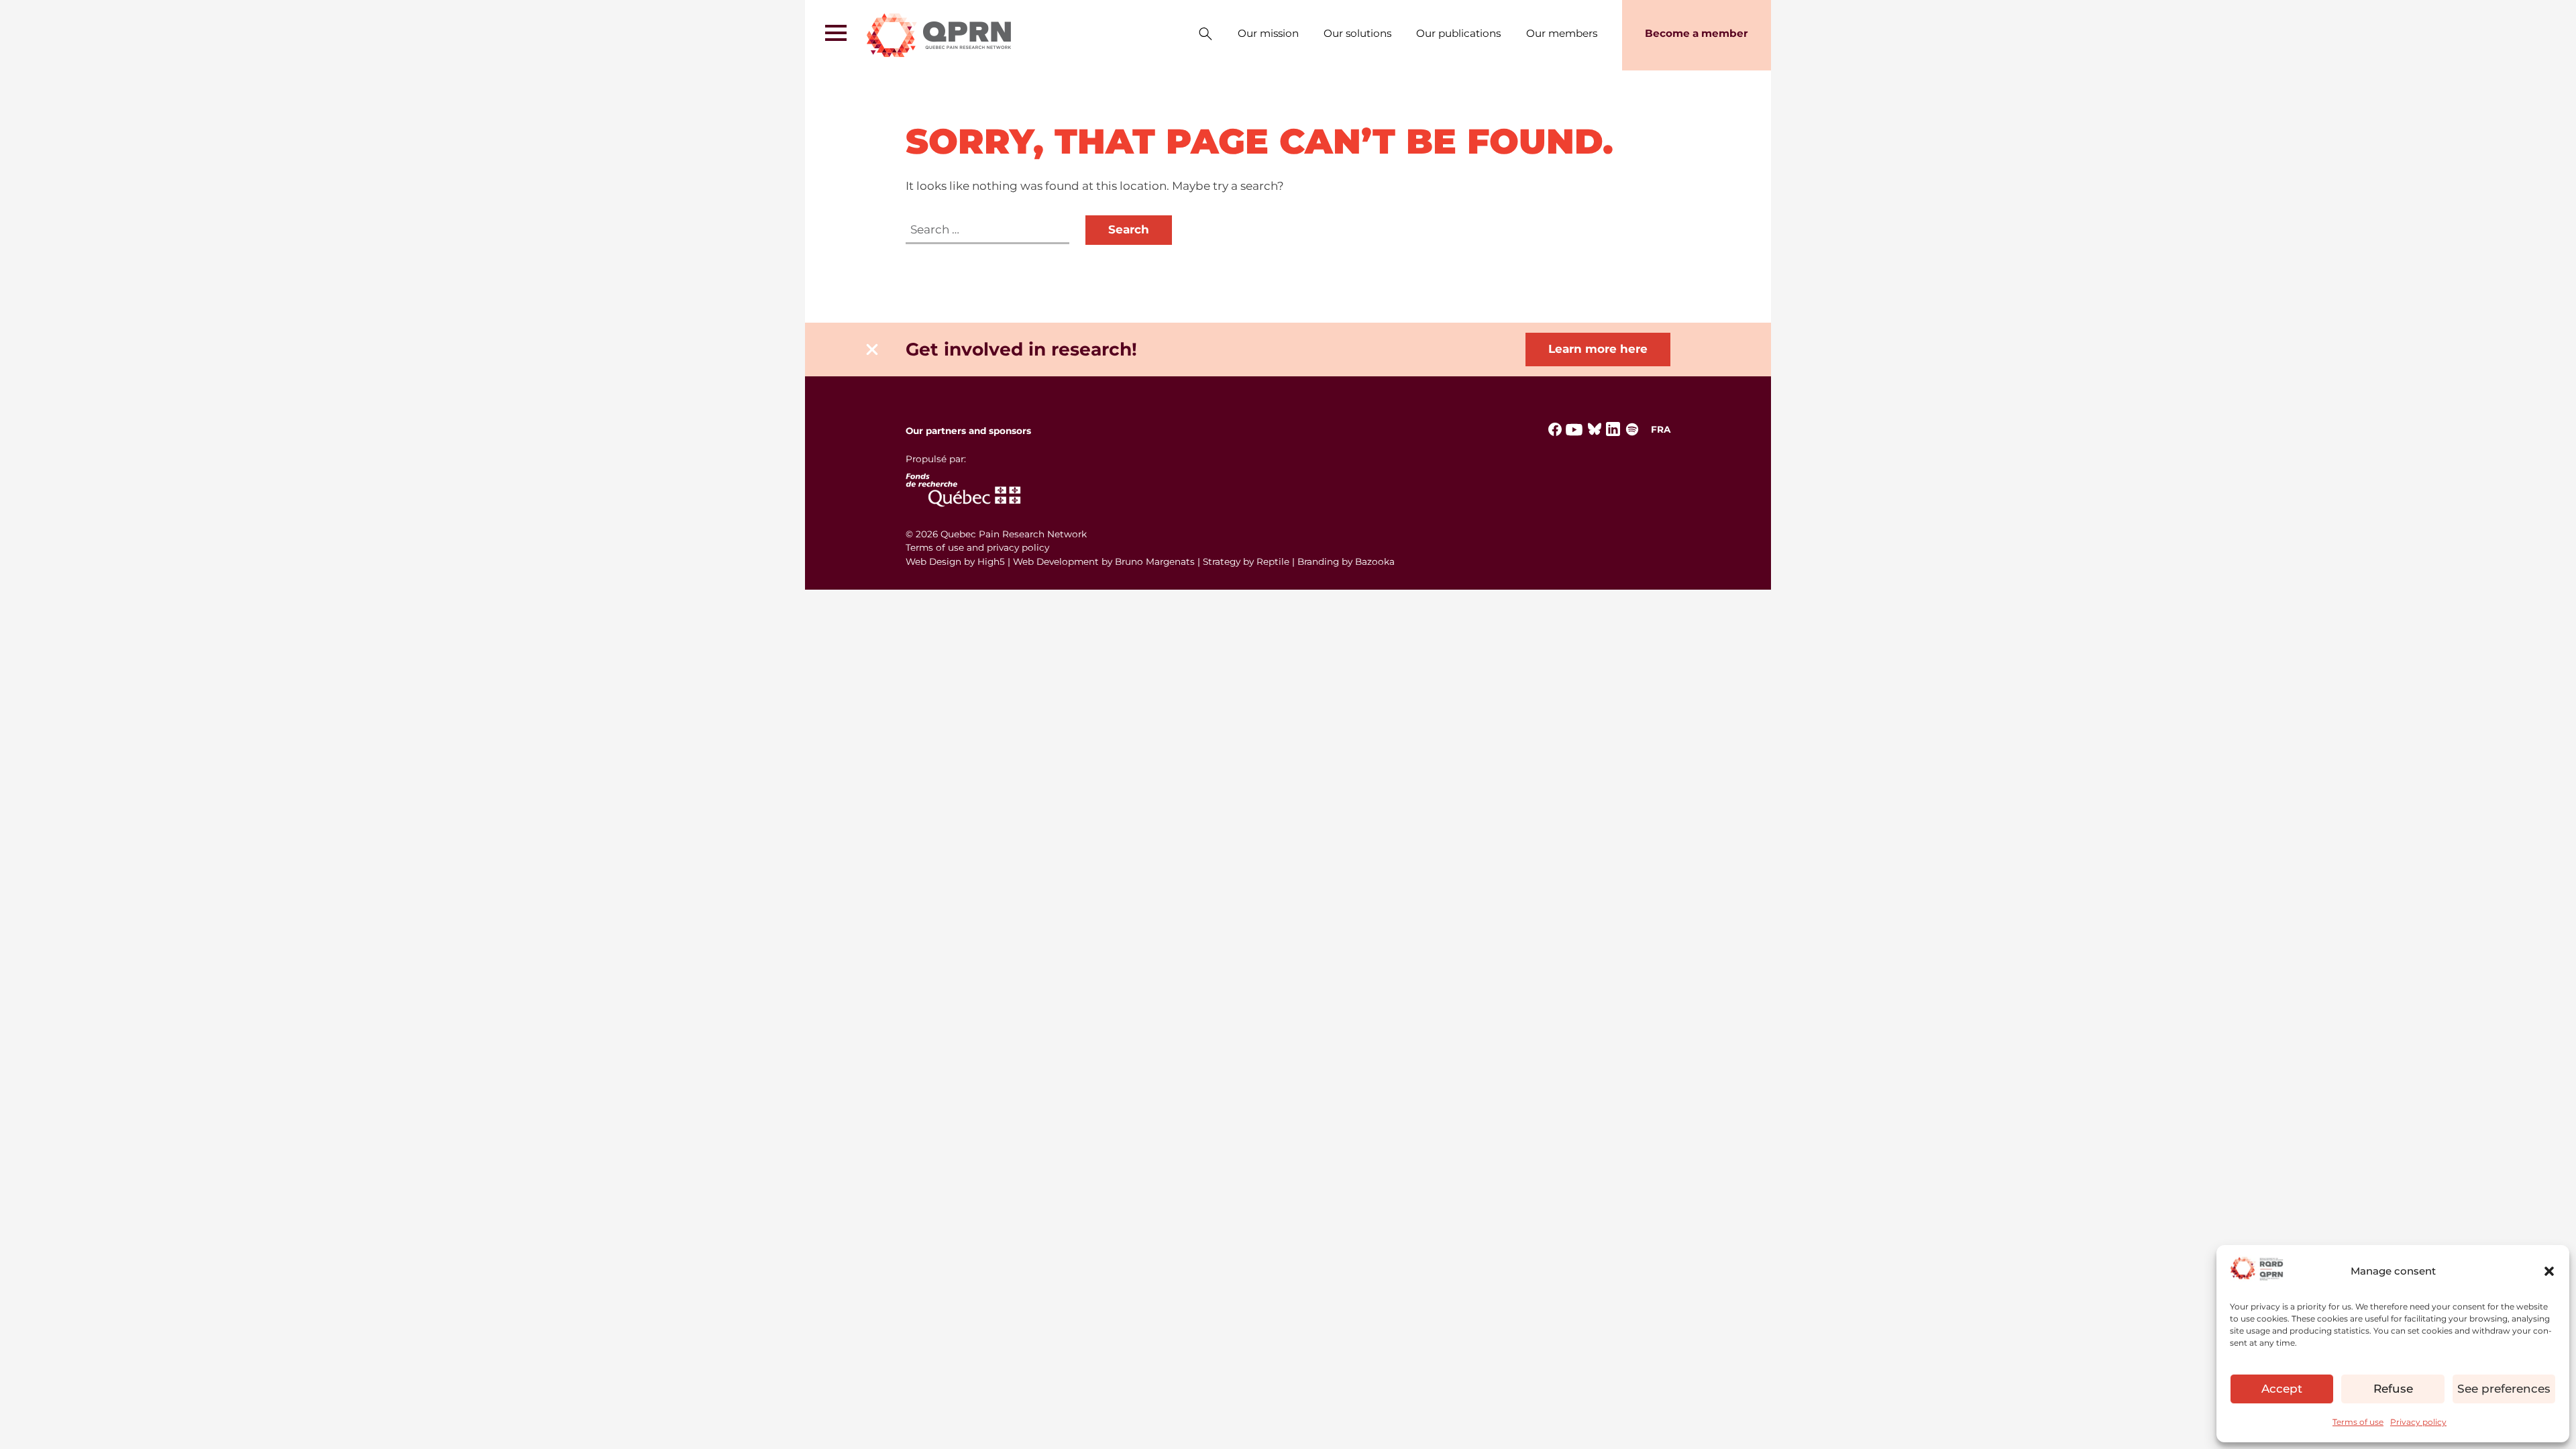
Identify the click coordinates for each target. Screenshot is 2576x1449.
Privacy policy (2418, 1422)
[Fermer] (872, 350)
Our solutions (1357, 33)
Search (1205, 35)
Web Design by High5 (955, 561)
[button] (2549, 1271)
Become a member (1697, 33)
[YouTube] (1574, 435)
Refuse (2393, 1389)
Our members (1562, 33)
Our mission (1268, 33)
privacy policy (1018, 547)
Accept (2282, 1389)
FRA (1661, 429)
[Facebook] (1555, 433)
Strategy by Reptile (1246, 561)
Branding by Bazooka (1346, 561)
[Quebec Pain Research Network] (940, 35)
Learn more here (1598, 349)
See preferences (2504, 1389)
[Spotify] (1632, 433)
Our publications (1458, 33)
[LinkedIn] (1613, 435)
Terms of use (2358, 1422)
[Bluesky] (1595, 433)
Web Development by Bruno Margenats (1104, 561)
